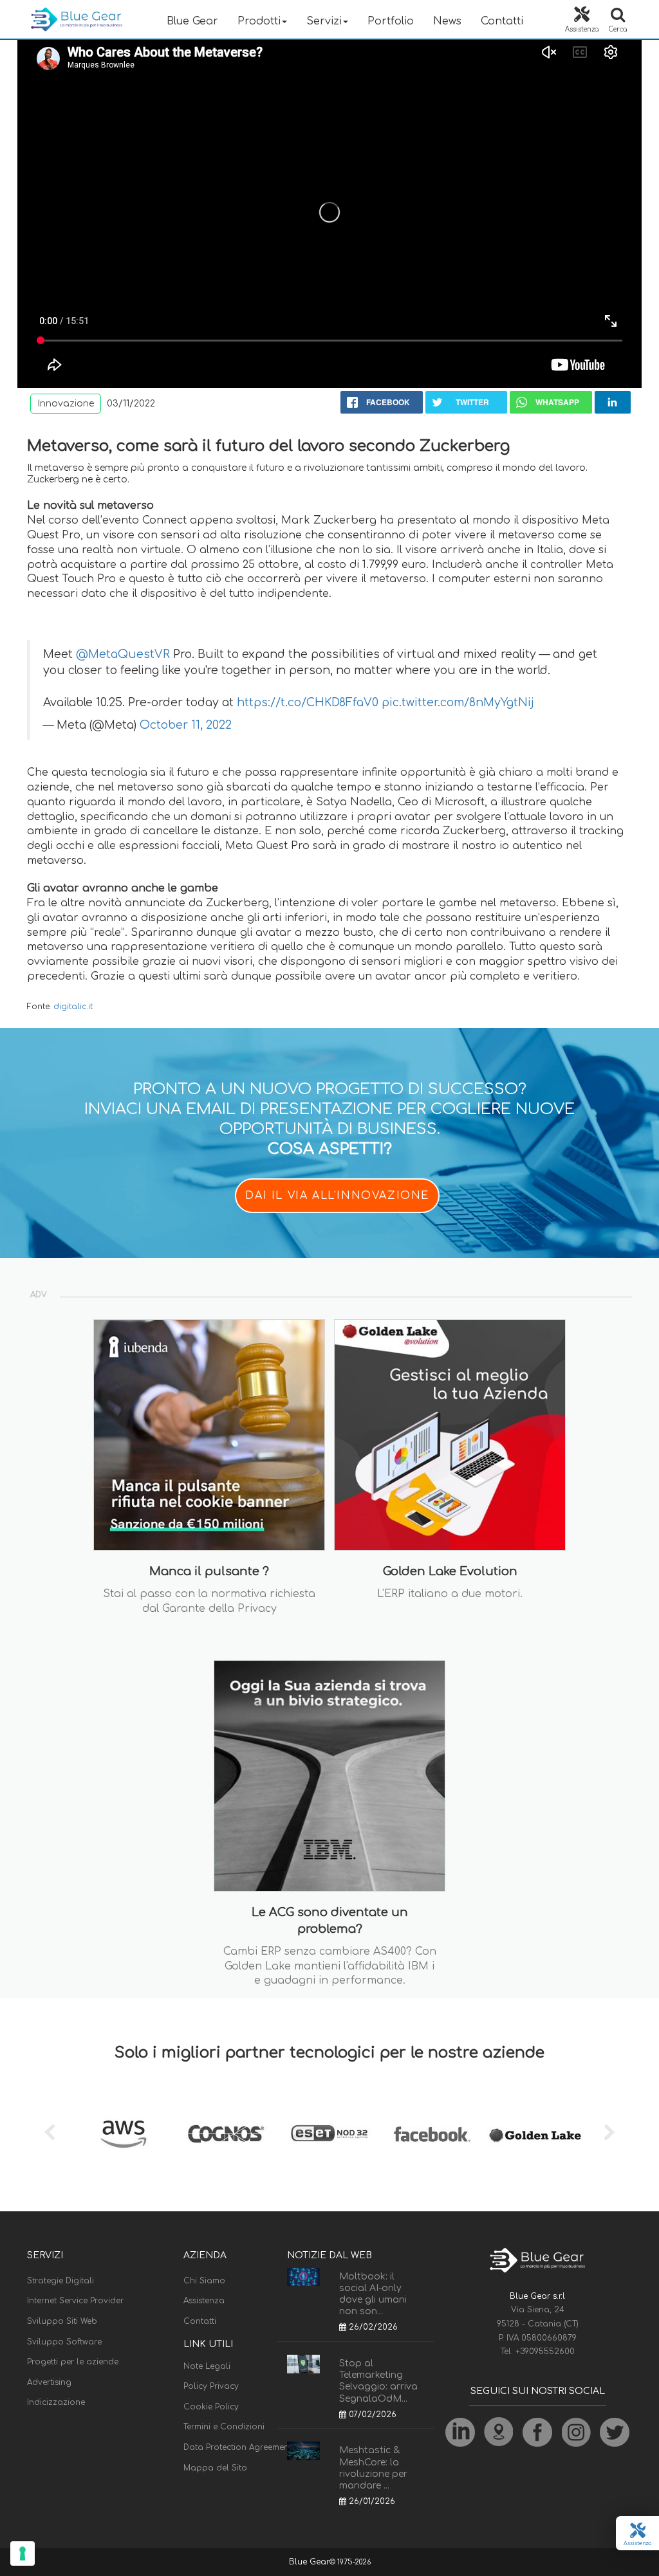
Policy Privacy (211, 2386)
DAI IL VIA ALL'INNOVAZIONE (337, 1196)
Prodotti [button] (259, 21)
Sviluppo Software (64, 2342)
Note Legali (207, 2366)
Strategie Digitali (60, 2281)
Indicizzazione (56, 2402)
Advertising (49, 2382)
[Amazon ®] (124, 2134)
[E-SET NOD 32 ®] (329, 2134)
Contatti (502, 21)
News (447, 21)
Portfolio (391, 21)
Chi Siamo (204, 2281)
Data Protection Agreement (237, 2447)
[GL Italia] (535, 2134)
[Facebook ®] (432, 2134)
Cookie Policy (211, 2407)
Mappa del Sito (215, 2468)
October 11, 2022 (186, 725)
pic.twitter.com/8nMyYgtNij (458, 703)
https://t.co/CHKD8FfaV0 (308, 703)
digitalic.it (73, 1007)
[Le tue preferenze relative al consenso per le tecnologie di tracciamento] (23, 2553)
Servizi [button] (324, 21)
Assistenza (204, 2301)
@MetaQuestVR (123, 654)
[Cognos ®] (227, 2134)
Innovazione (66, 404)
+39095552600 (545, 2352)
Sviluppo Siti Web (62, 2321)
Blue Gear (192, 21)
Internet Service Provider (75, 2301)
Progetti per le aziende (73, 2362)
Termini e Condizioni (224, 2427)
